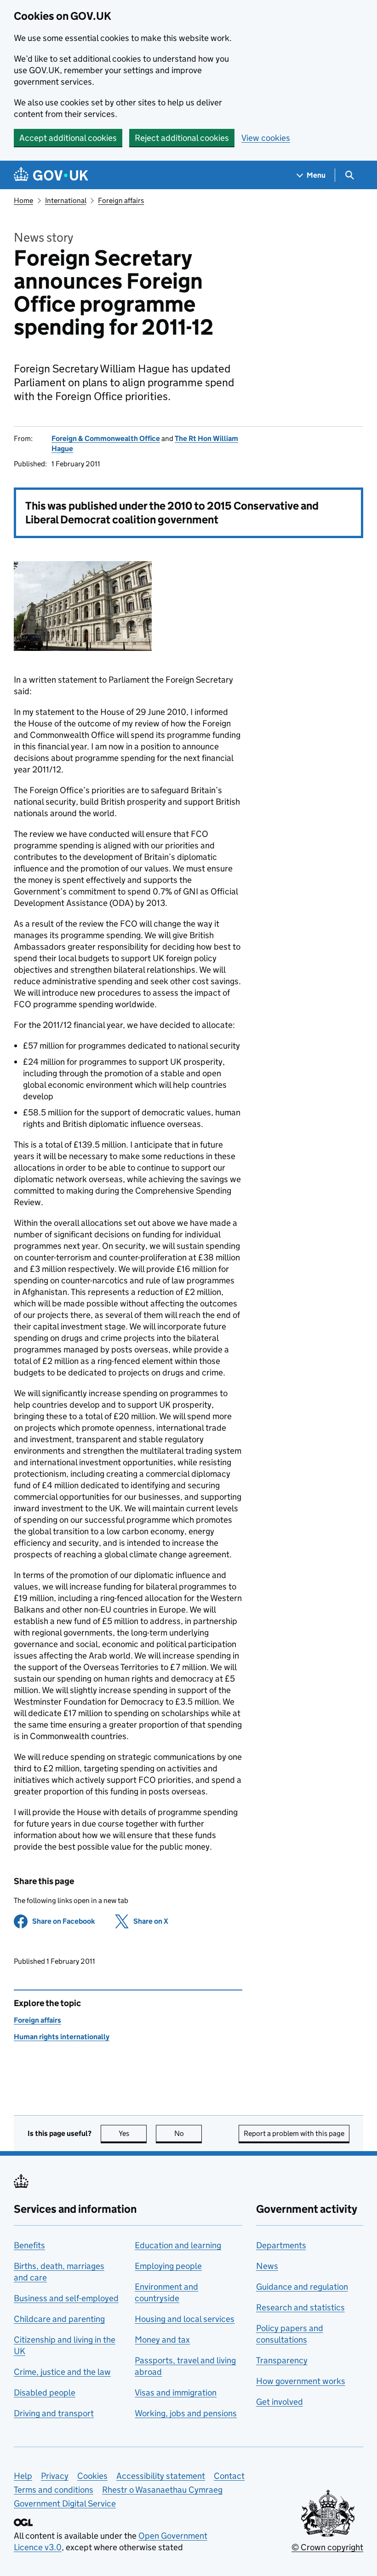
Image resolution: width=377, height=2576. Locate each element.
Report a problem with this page (294, 2133)
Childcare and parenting (59, 2319)
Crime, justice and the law (62, 2372)
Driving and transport (54, 2413)
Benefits (29, 2245)
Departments (281, 2245)
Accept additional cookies (68, 138)
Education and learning (178, 2245)
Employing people (168, 2266)
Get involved (280, 2402)
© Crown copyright (327, 2547)
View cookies (266, 138)
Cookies (92, 2476)
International (66, 200)
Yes (133, 2133)
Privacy (55, 2476)
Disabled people (45, 2393)
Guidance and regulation (302, 2287)
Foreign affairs (121, 200)
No (188, 2133)
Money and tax (162, 2340)
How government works (301, 2381)
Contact (229, 2476)
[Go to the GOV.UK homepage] (51, 175)
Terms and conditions (54, 2490)
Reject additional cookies (182, 138)
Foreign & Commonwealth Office (106, 438)
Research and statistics (300, 2307)
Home (23, 200)
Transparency (282, 2360)
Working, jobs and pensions (186, 2413)
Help (23, 2476)
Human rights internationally (62, 2037)
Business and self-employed (66, 2298)
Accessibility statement (161, 2476)
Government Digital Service (65, 2503)
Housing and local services (185, 2319)
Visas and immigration (176, 2393)
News (267, 2266)
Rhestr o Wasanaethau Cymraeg (162, 2490)
